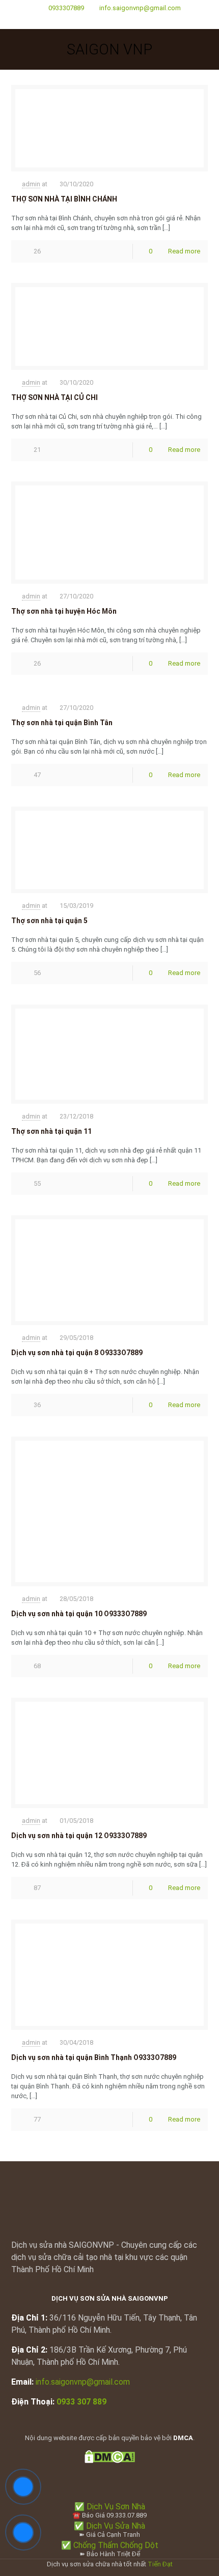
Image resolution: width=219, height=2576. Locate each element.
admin (31, 184)
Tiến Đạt (160, 2564)
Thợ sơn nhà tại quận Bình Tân (62, 723)
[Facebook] (97, 21)
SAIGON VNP (109, 49)
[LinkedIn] (123, 21)
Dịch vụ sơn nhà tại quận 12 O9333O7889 (79, 1836)
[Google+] (110, 21)
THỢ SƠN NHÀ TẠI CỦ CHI (54, 397)
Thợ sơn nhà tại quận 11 (51, 1131)
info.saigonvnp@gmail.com (140, 8)
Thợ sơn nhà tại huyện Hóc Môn (64, 611)
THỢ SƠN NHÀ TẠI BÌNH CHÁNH (64, 199)
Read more (184, 251)
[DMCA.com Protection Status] (110, 2461)
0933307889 (66, 8)
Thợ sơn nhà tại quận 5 (49, 921)
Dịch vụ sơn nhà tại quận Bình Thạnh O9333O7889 (94, 2057)
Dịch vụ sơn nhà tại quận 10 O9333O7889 (79, 1614)
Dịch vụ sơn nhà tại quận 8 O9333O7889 (77, 1353)
